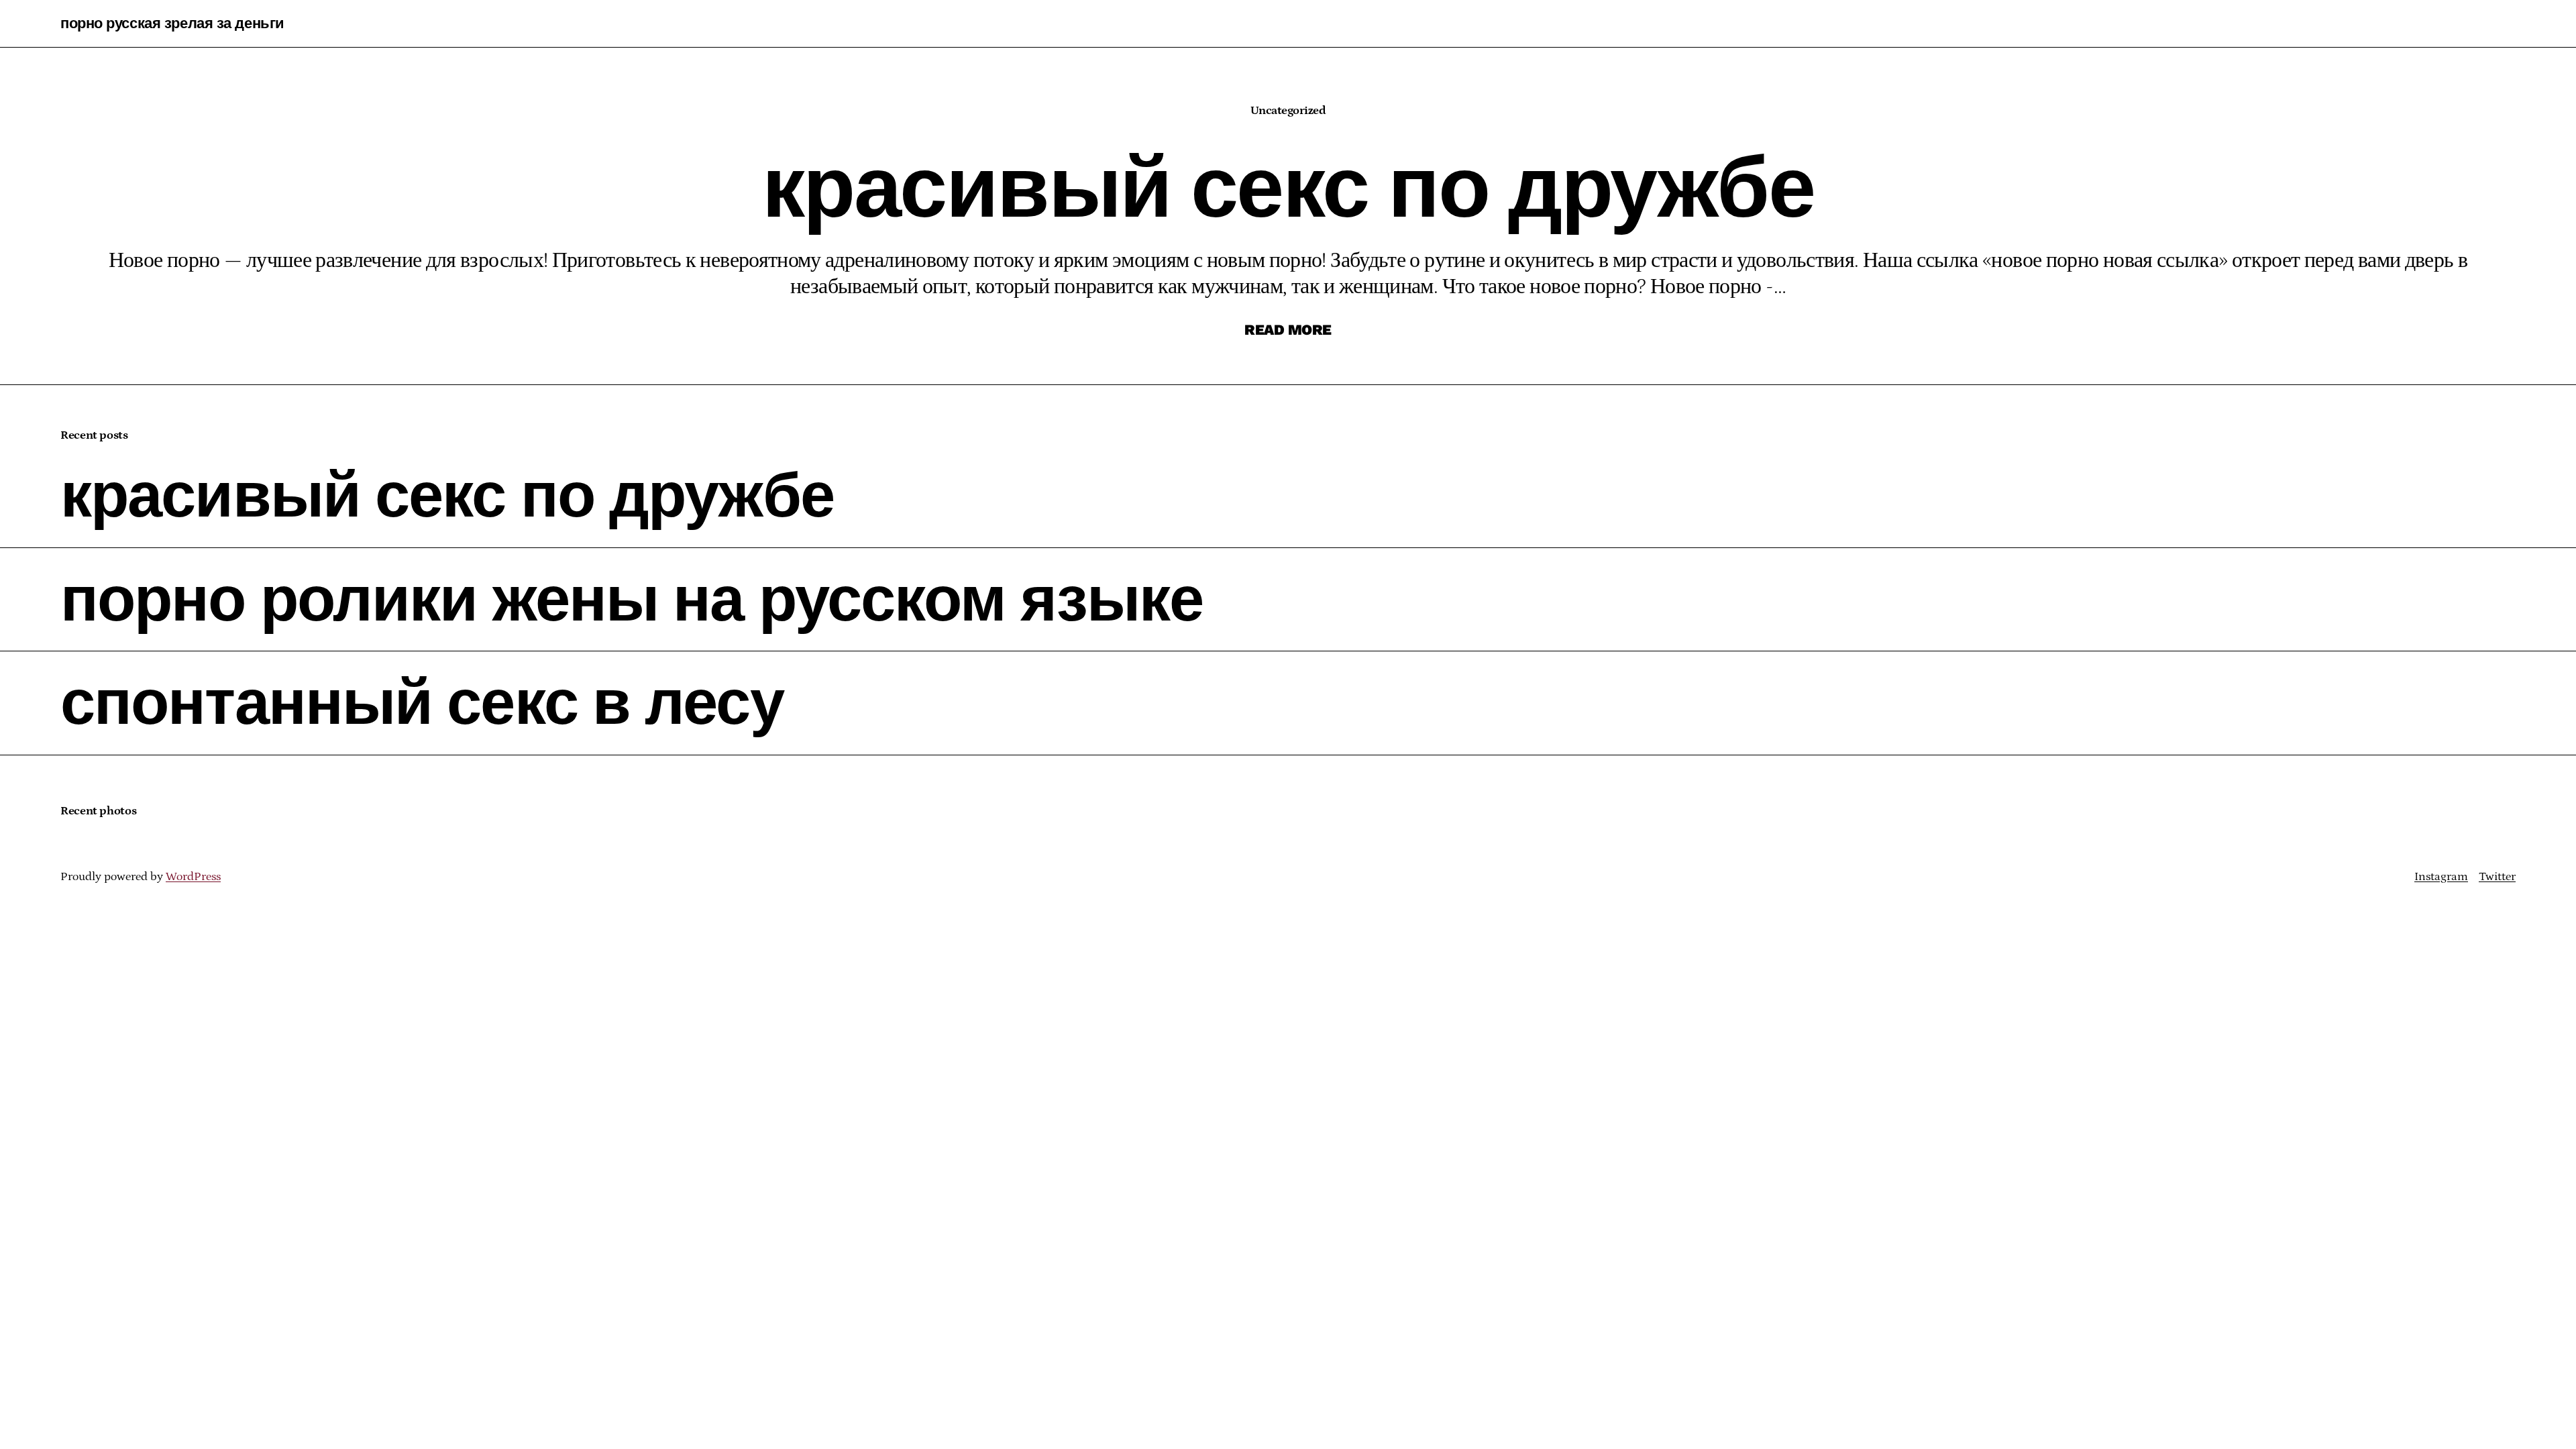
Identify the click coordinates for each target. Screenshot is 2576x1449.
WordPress (193, 877)
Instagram (2441, 877)
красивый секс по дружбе (447, 496)
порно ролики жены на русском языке (632, 600)
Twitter (2497, 877)
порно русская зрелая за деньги (172, 23)
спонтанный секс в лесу (422, 703)
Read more (1288, 330)
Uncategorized (1288, 111)
